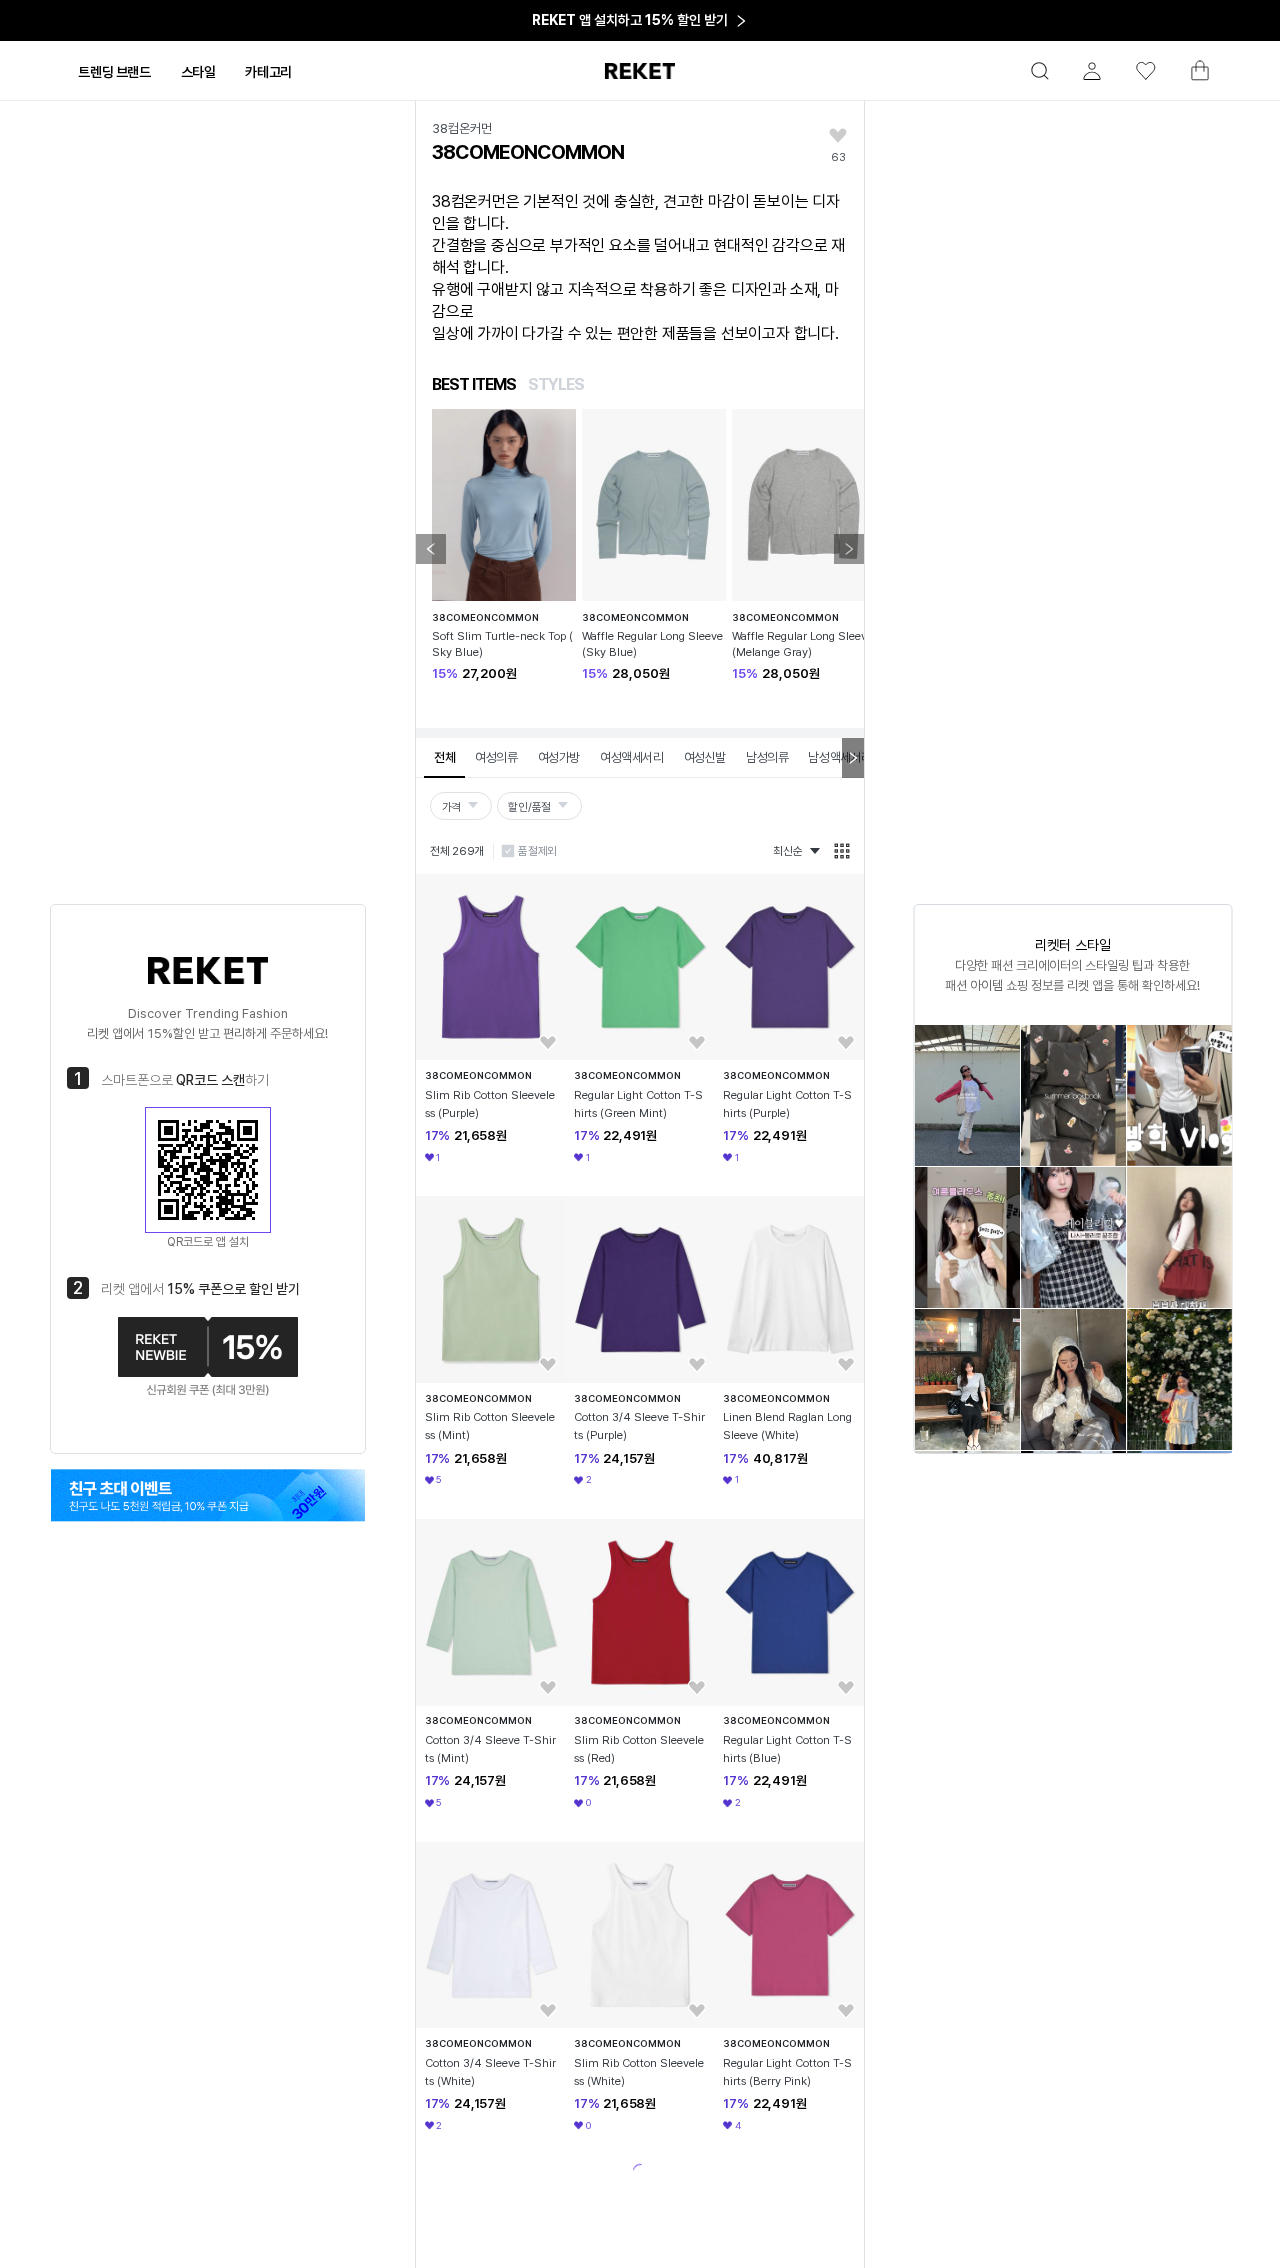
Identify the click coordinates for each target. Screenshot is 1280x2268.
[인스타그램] (208, 1495)
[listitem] (966, 1095)
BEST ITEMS (474, 384)
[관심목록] (1137, 71)
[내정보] (1083, 71)
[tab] (114, 72)
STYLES (556, 384)
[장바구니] (1191, 76)
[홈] (640, 71)
